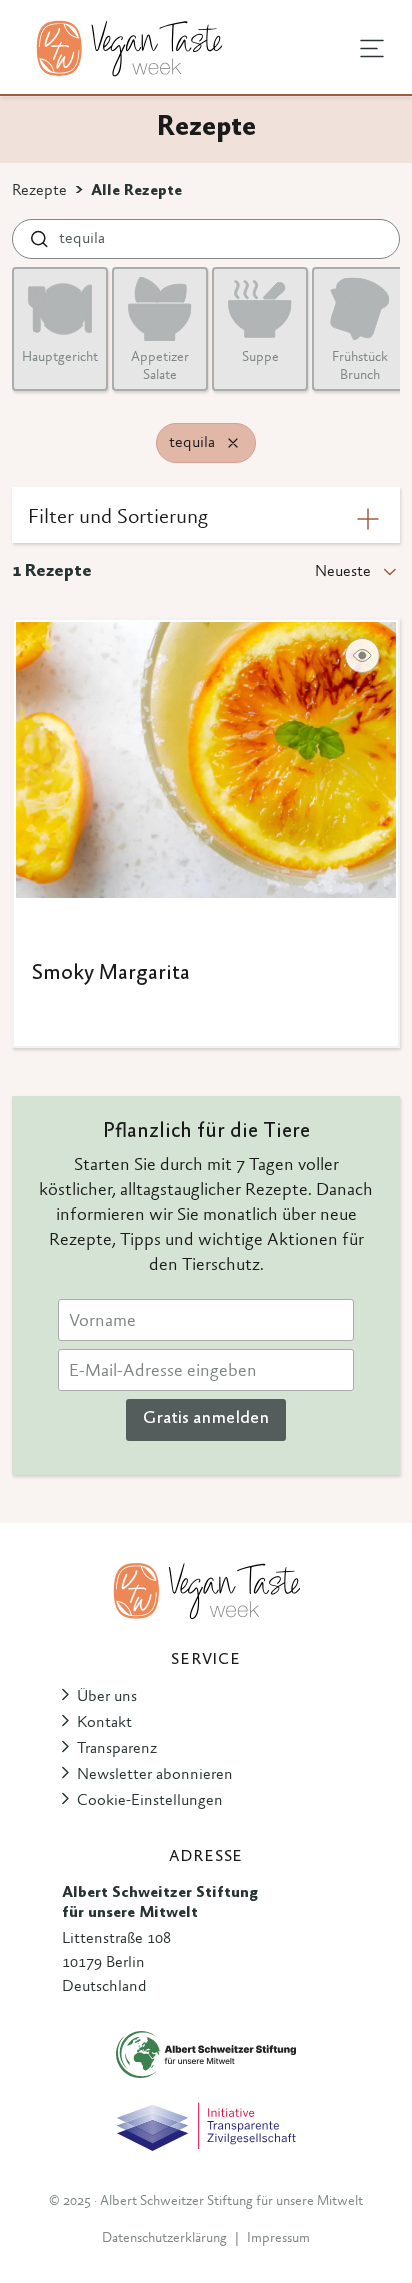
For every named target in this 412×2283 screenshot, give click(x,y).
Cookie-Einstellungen (150, 1801)
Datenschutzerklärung (164, 2239)
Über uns (107, 1697)
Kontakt (104, 1723)
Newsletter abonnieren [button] (155, 1775)
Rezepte (39, 191)
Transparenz (117, 1749)
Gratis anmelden (206, 1419)
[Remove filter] (233, 443)
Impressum (278, 2239)
